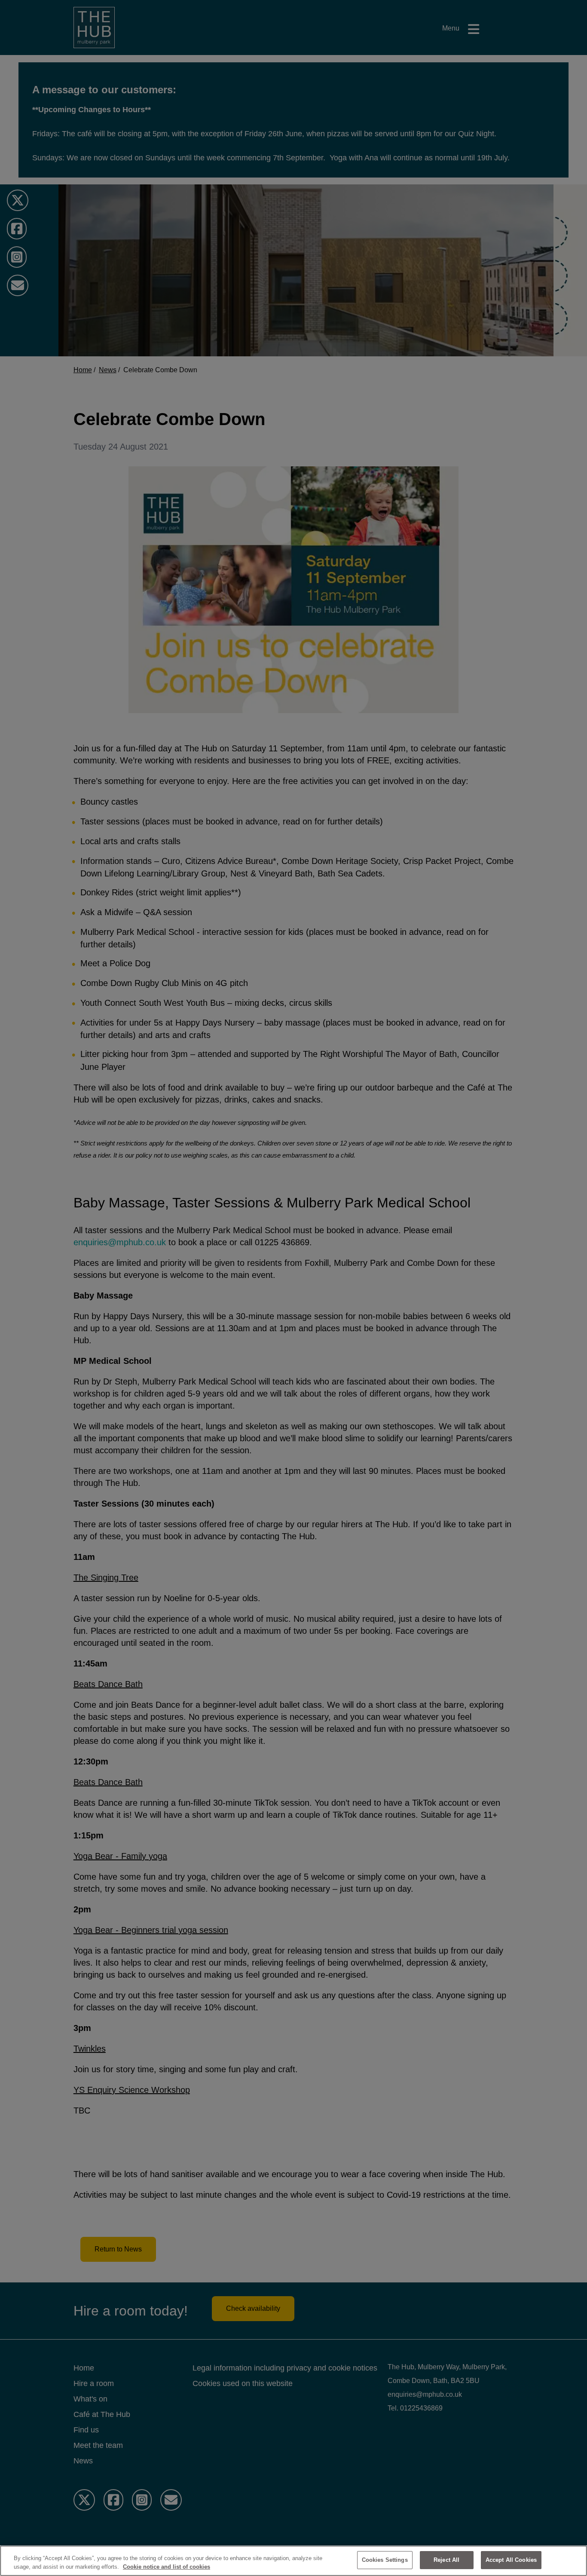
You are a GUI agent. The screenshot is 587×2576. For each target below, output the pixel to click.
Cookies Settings (385, 2560)
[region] (293, 2561)
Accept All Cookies (511, 2560)
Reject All (446, 2560)
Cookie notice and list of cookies (167, 2567)
